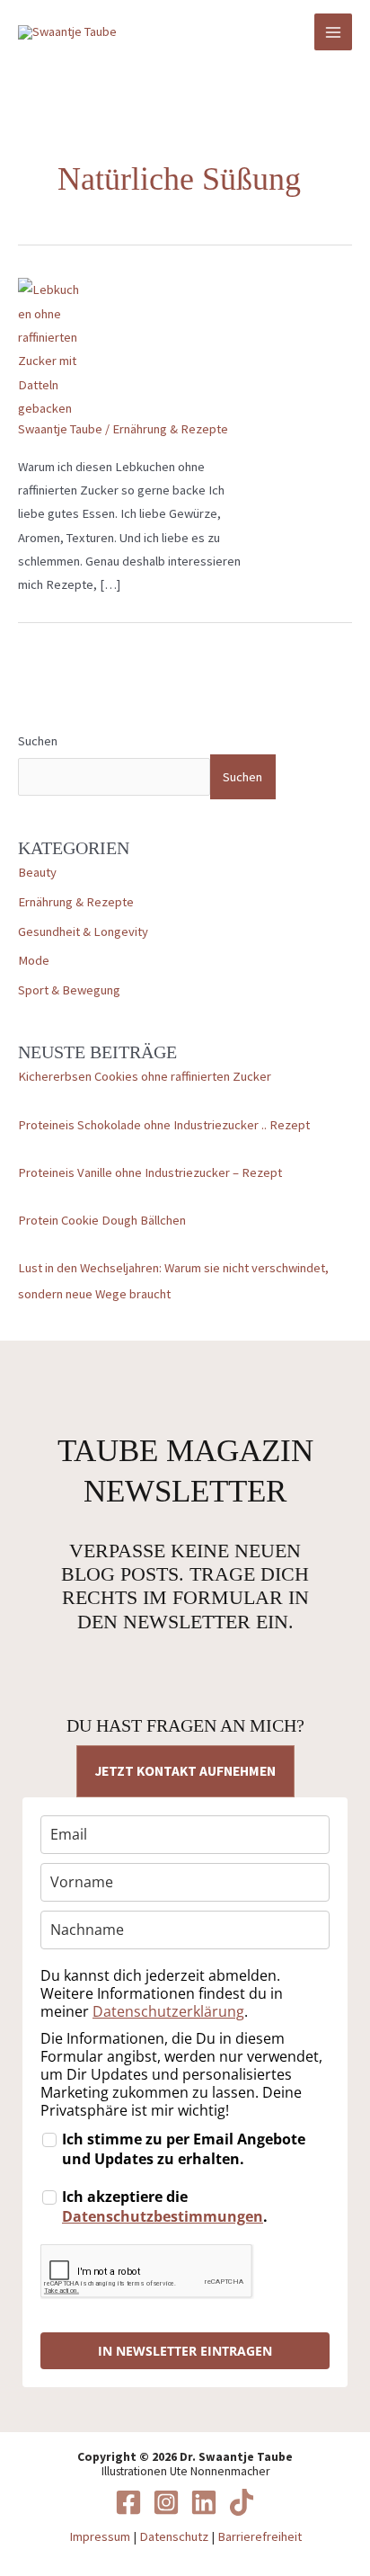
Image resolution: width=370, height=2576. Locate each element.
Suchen (38, 741)
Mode (34, 960)
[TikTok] (242, 2502)
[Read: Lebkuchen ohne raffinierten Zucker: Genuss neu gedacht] (51, 348)
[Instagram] (166, 2502)
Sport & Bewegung (69, 990)
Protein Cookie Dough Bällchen (102, 1220)
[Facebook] (128, 2502)
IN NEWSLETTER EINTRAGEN (185, 2351)
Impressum (100, 2536)
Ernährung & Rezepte (76, 902)
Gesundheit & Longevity (83, 931)
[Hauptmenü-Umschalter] (333, 32)
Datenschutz (174, 2536)
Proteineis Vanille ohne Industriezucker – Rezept (150, 1172)
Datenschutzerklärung (168, 2011)
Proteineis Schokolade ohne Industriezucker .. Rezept (164, 1125)
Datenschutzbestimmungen (163, 2216)
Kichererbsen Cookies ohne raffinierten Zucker (145, 1076)
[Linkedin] (204, 2502)
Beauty (37, 872)
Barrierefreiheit (260, 2536)
